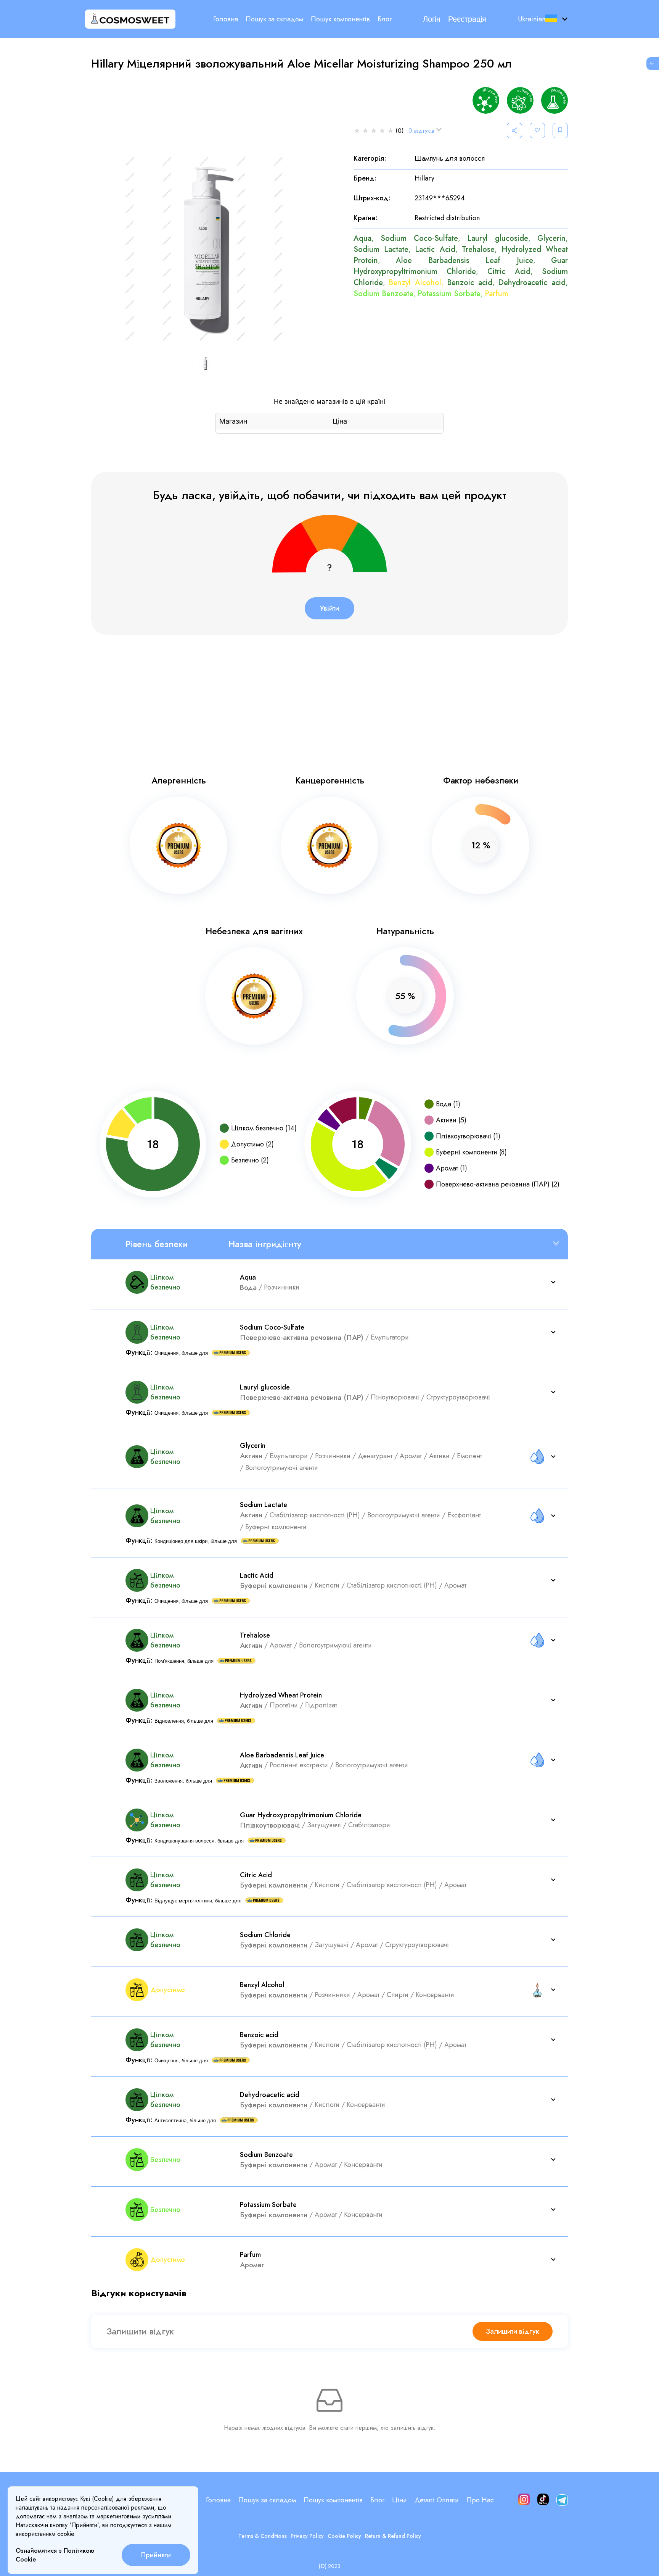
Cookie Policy (344, 2536)
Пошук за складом (274, 19)
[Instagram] (524, 2500)
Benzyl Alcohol (415, 283)
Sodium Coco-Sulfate (419, 238)
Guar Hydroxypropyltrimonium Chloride (461, 266)
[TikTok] (543, 2500)
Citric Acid (509, 272)
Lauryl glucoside (498, 238)
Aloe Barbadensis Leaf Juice (465, 260)
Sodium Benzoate (383, 294)
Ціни (399, 2500)
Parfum (497, 294)
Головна (226, 19)
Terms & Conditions (263, 2536)
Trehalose (478, 249)
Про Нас (480, 2500)
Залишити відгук (513, 2331)
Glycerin (551, 238)
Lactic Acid (435, 249)
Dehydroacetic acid (532, 283)
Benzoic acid (470, 283)
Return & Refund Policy (393, 2536)
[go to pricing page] (653, 64)
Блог (385, 19)
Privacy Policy (307, 2536)
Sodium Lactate (381, 249)
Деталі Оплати (437, 2500)
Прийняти (156, 2555)
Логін (432, 19)
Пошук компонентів (340, 19)
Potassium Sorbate (449, 294)
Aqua (362, 238)
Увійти (329, 608)
